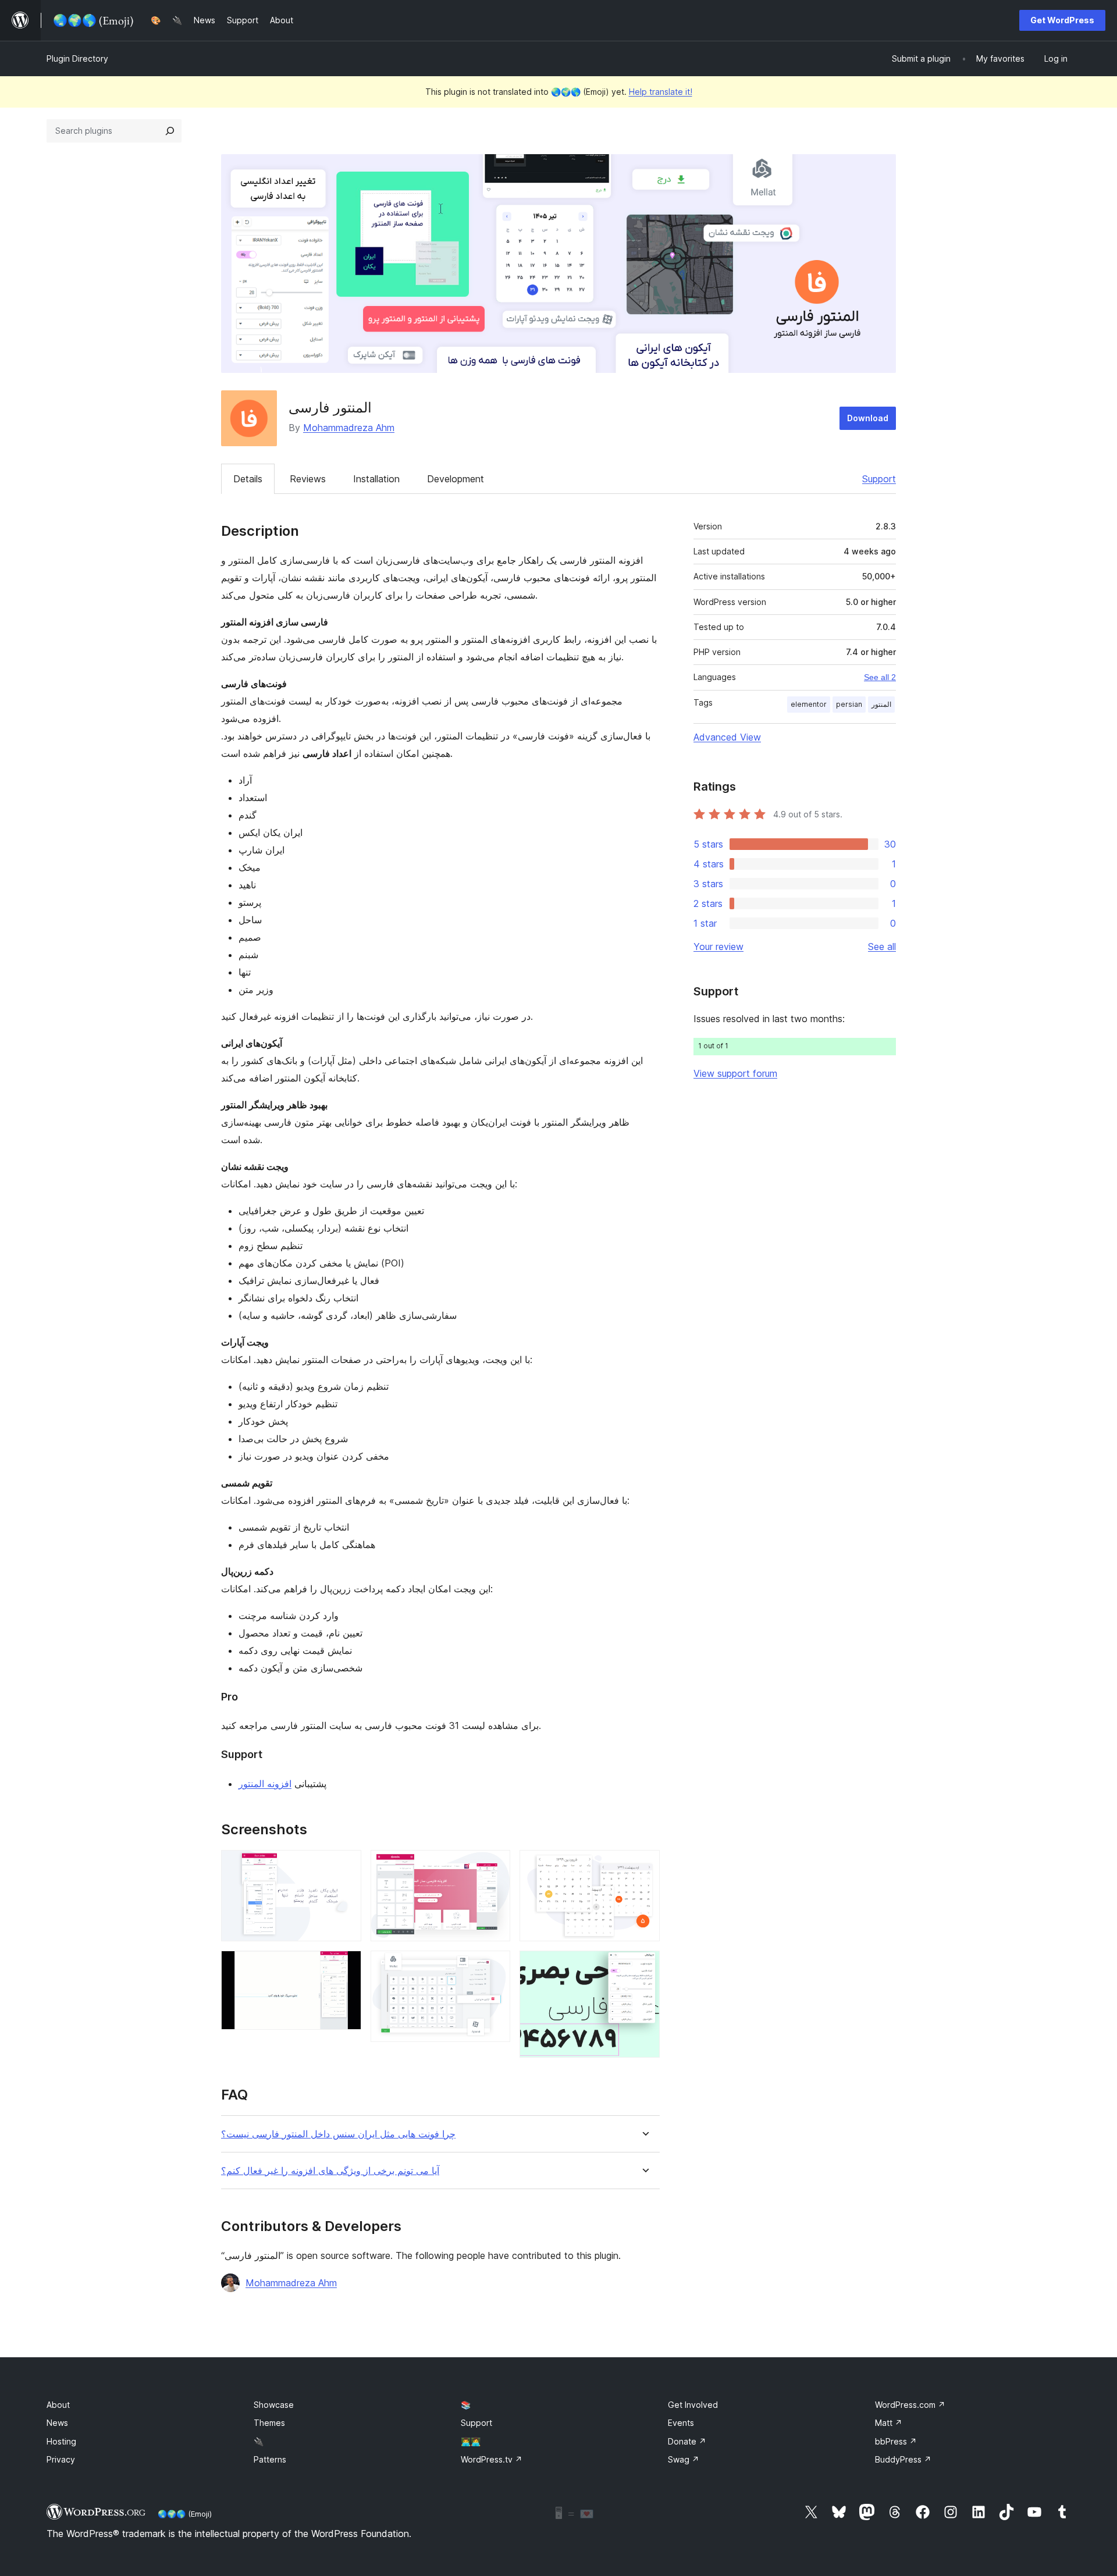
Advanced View (727, 737)
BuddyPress (903, 2459)
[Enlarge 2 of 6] (346, 1966)
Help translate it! (661, 92)
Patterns (270, 2459)
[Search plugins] (170, 131)
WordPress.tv (492, 2459)
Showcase (274, 2405)
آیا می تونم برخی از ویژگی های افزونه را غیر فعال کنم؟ (330, 2171)
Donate (687, 2441)
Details (248, 479)
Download (868, 418)
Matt (889, 2423)
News (57, 2423)
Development (456, 479)
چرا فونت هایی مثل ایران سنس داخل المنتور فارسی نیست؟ (338, 2134)
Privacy (61, 2459)
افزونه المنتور (265, 1784)
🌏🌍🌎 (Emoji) (185, 2514)
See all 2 (880, 677)
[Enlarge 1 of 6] (346, 1866)
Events (681, 2423)
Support (879, 479)
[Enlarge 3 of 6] (495, 1866)
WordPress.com (910, 2405)
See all (882, 947)
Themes (269, 2423)
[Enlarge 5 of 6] (644, 1866)
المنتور (881, 704)
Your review (718, 947)
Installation (376, 479)
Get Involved (693, 2405)
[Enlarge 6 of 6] (644, 1966)
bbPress (896, 2441)
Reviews (308, 479)
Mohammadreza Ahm (349, 428)
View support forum (735, 1073)
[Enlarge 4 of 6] (495, 1966)
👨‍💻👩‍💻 (471, 2441)
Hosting (61, 2441)
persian (849, 704)
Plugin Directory (77, 58)
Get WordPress (1062, 20)
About (58, 2405)
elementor (809, 704)
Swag (684, 2459)
